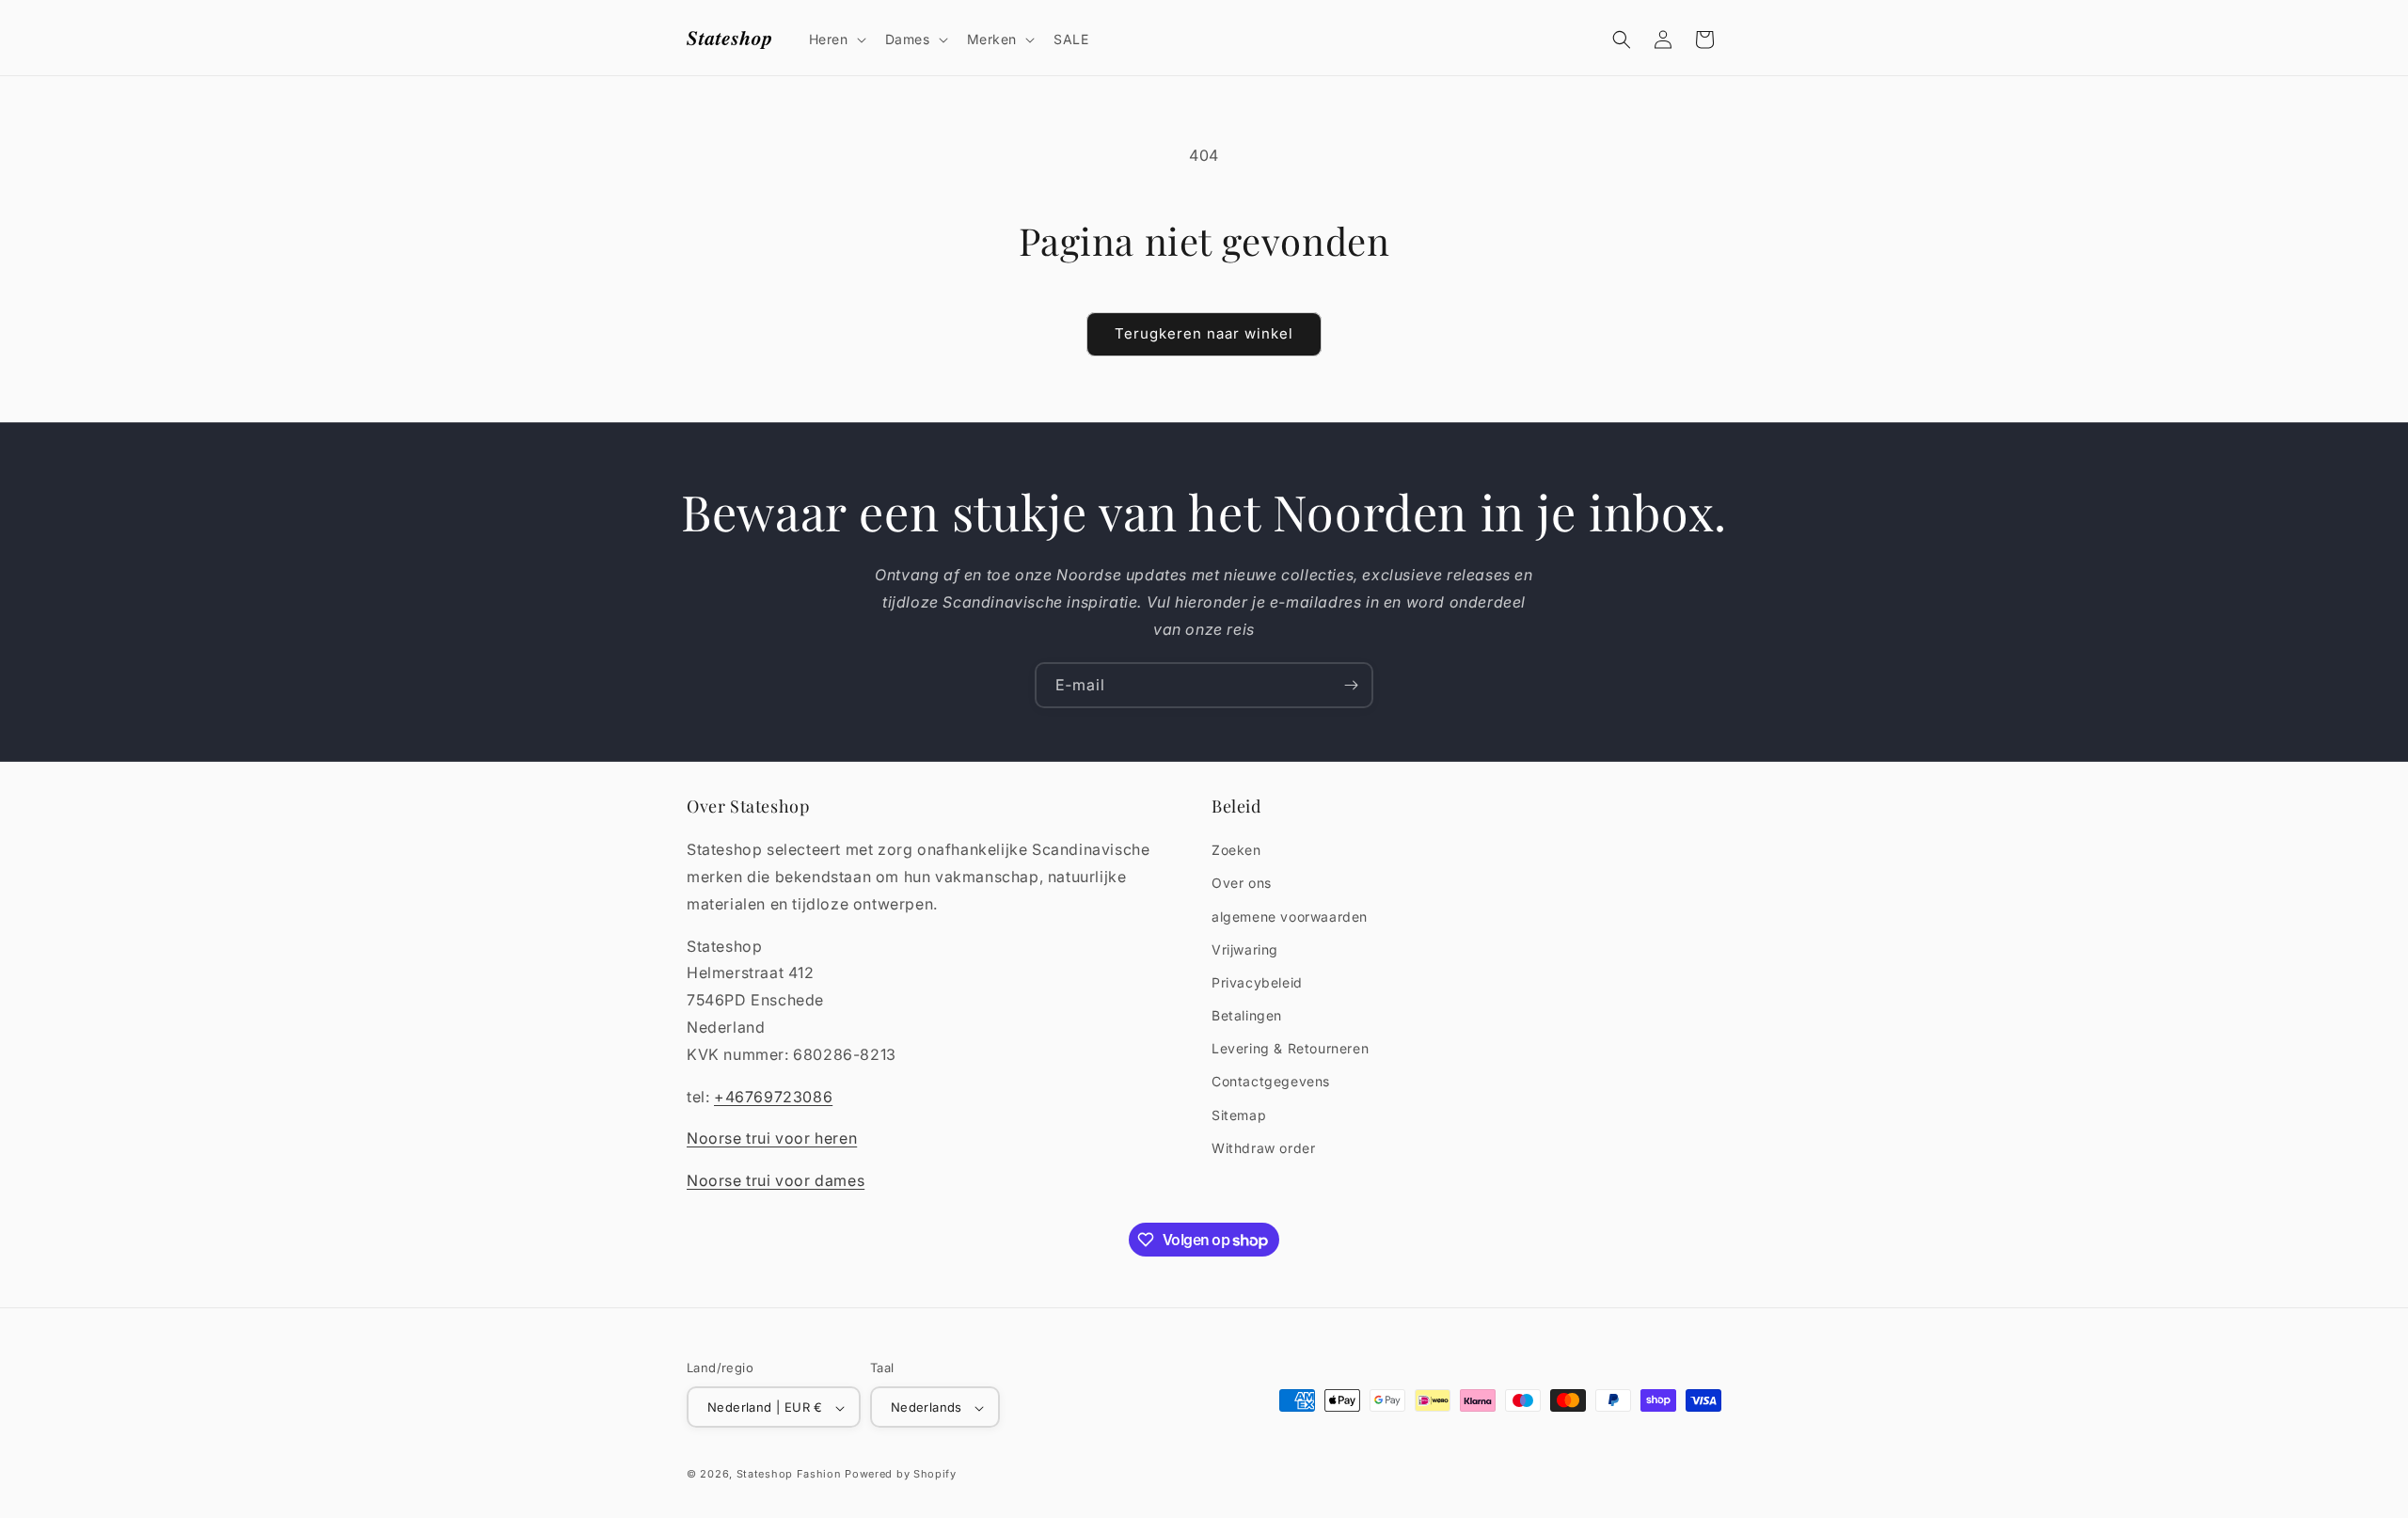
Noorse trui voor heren (772, 1139)
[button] (836, 40)
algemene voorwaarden (1290, 917)
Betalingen (1247, 1015)
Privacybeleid (1257, 982)
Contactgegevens (1271, 1082)
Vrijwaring (1245, 949)
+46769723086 (773, 1097)
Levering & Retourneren (1290, 1048)
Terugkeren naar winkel (1204, 333)
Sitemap (1239, 1115)
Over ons (1242, 884)
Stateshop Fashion (789, 1475)
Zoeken (1236, 850)
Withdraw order (1263, 1148)
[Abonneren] (1351, 685)
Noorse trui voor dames (776, 1180)
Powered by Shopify (901, 1475)
